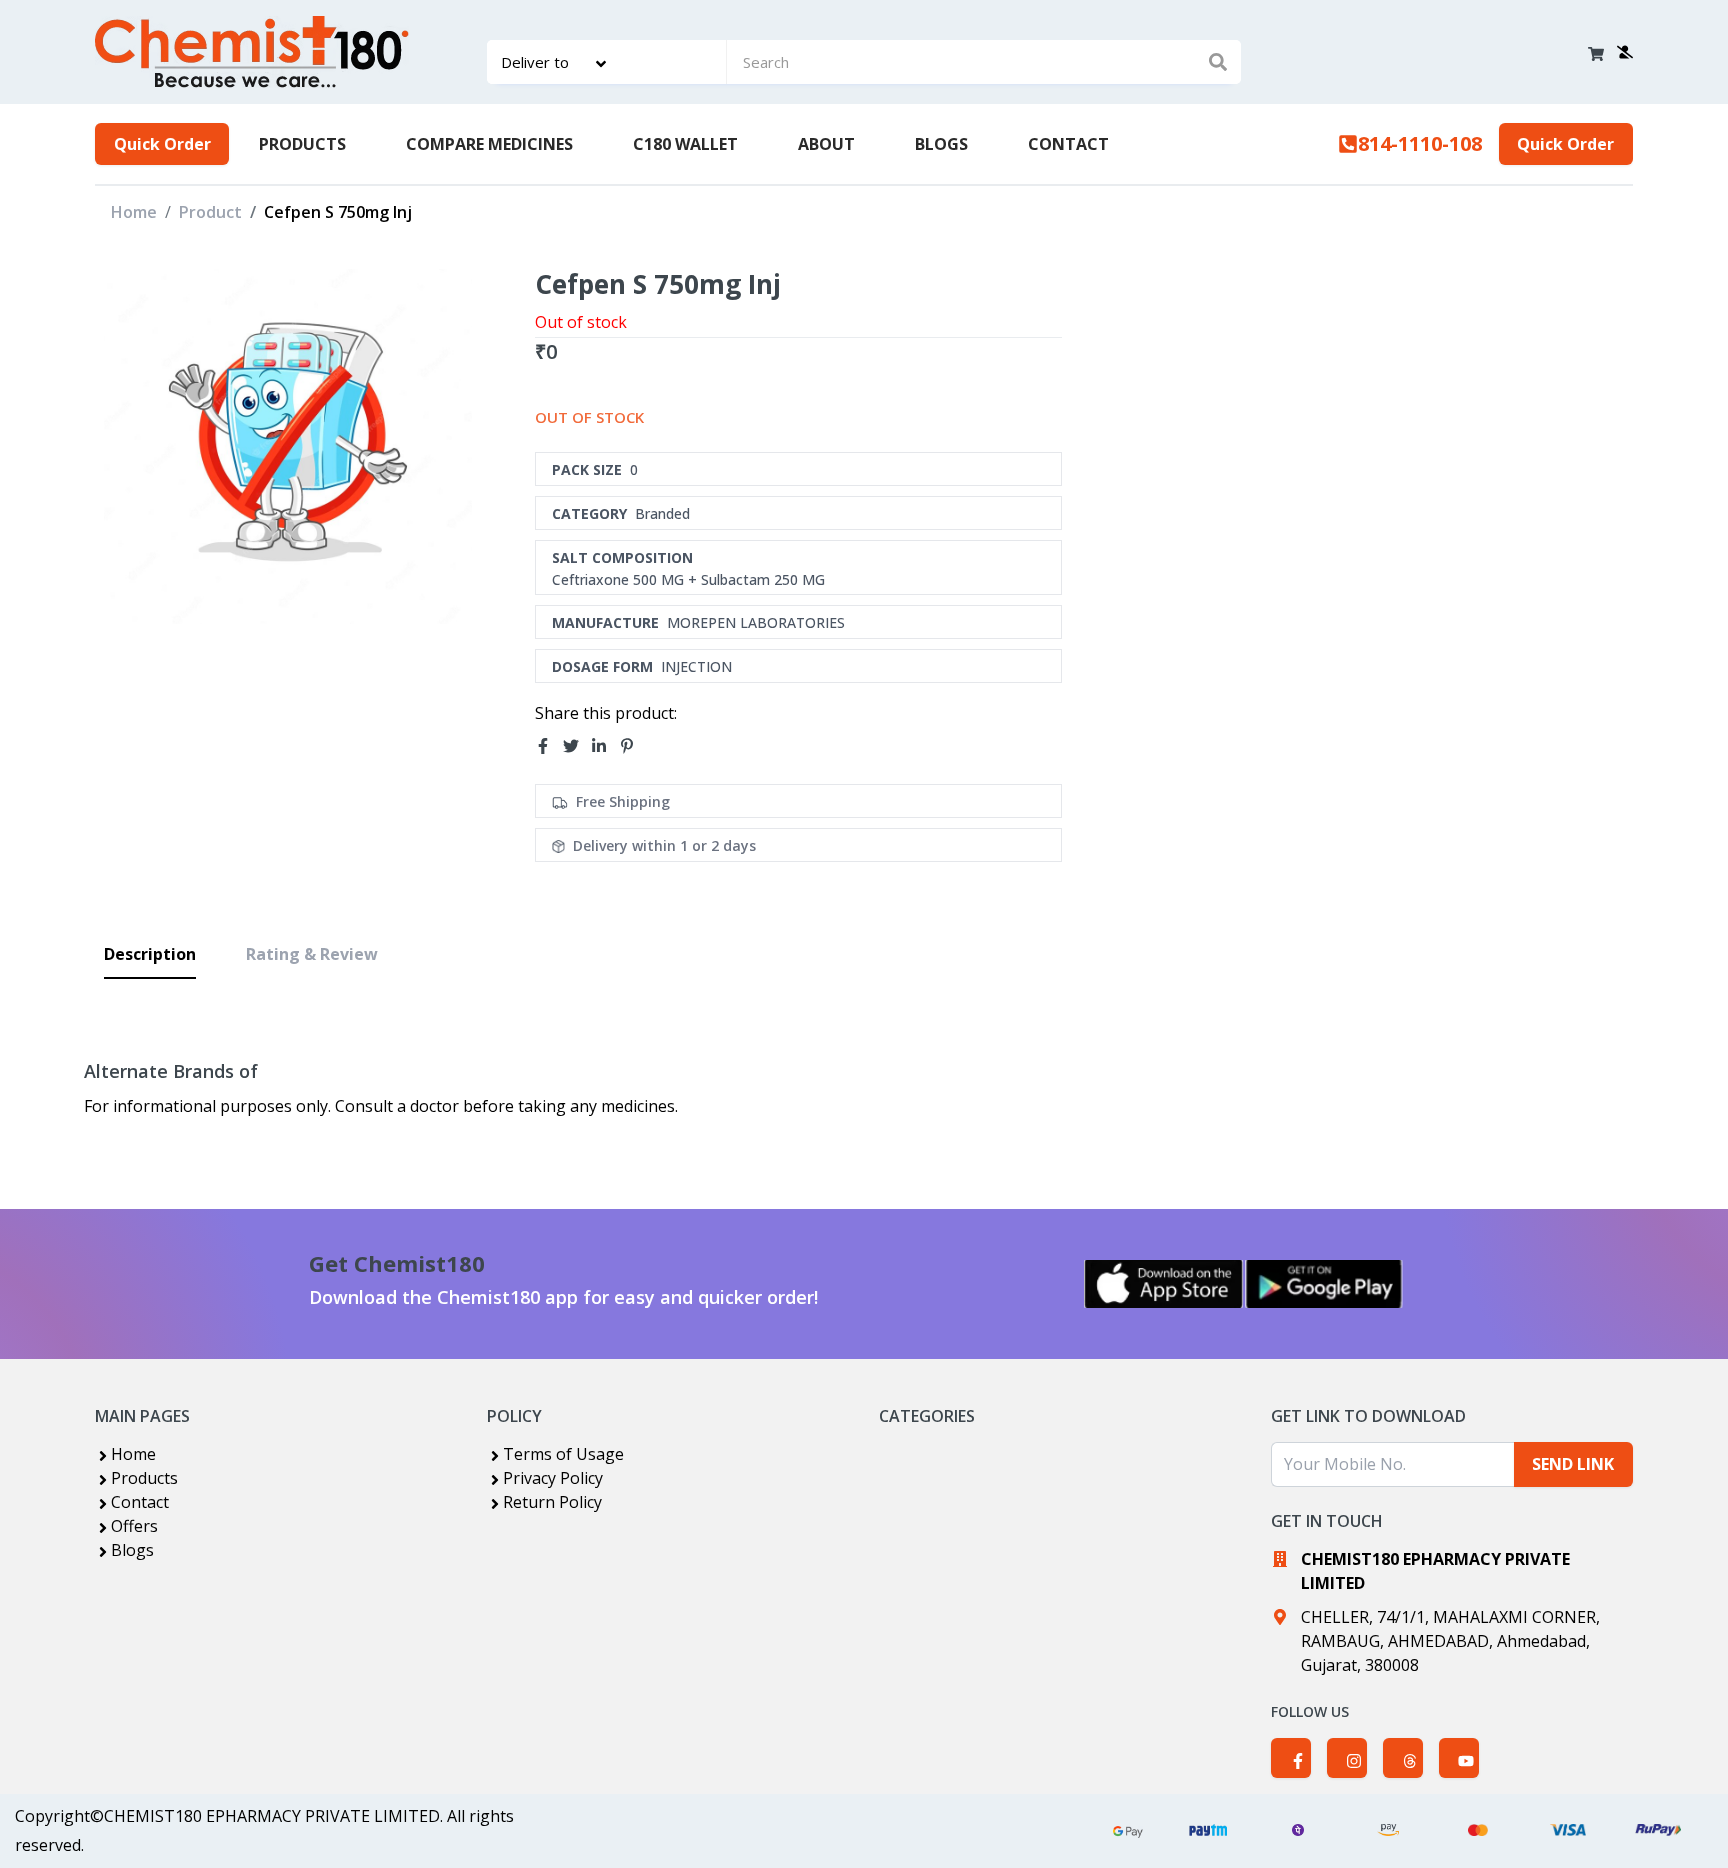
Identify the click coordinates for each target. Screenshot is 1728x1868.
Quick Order (162, 144)
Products (144, 1478)
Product (210, 212)
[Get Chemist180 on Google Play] (1324, 1284)
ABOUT (826, 144)
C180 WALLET (685, 144)
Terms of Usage (563, 1454)
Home (134, 212)
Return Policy (552, 1502)
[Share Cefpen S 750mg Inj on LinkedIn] (605, 746)
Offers (134, 1526)
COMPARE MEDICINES (489, 144)
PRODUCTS (302, 144)
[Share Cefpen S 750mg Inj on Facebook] (549, 746)
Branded (662, 513)
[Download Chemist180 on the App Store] (1164, 1284)
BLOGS (941, 144)
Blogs (132, 1550)
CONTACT (1068, 144)
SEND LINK (1573, 1464)
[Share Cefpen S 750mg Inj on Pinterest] (633, 746)
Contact (140, 1502)
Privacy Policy (553, 1478)
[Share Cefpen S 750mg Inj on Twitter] (577, 746)
